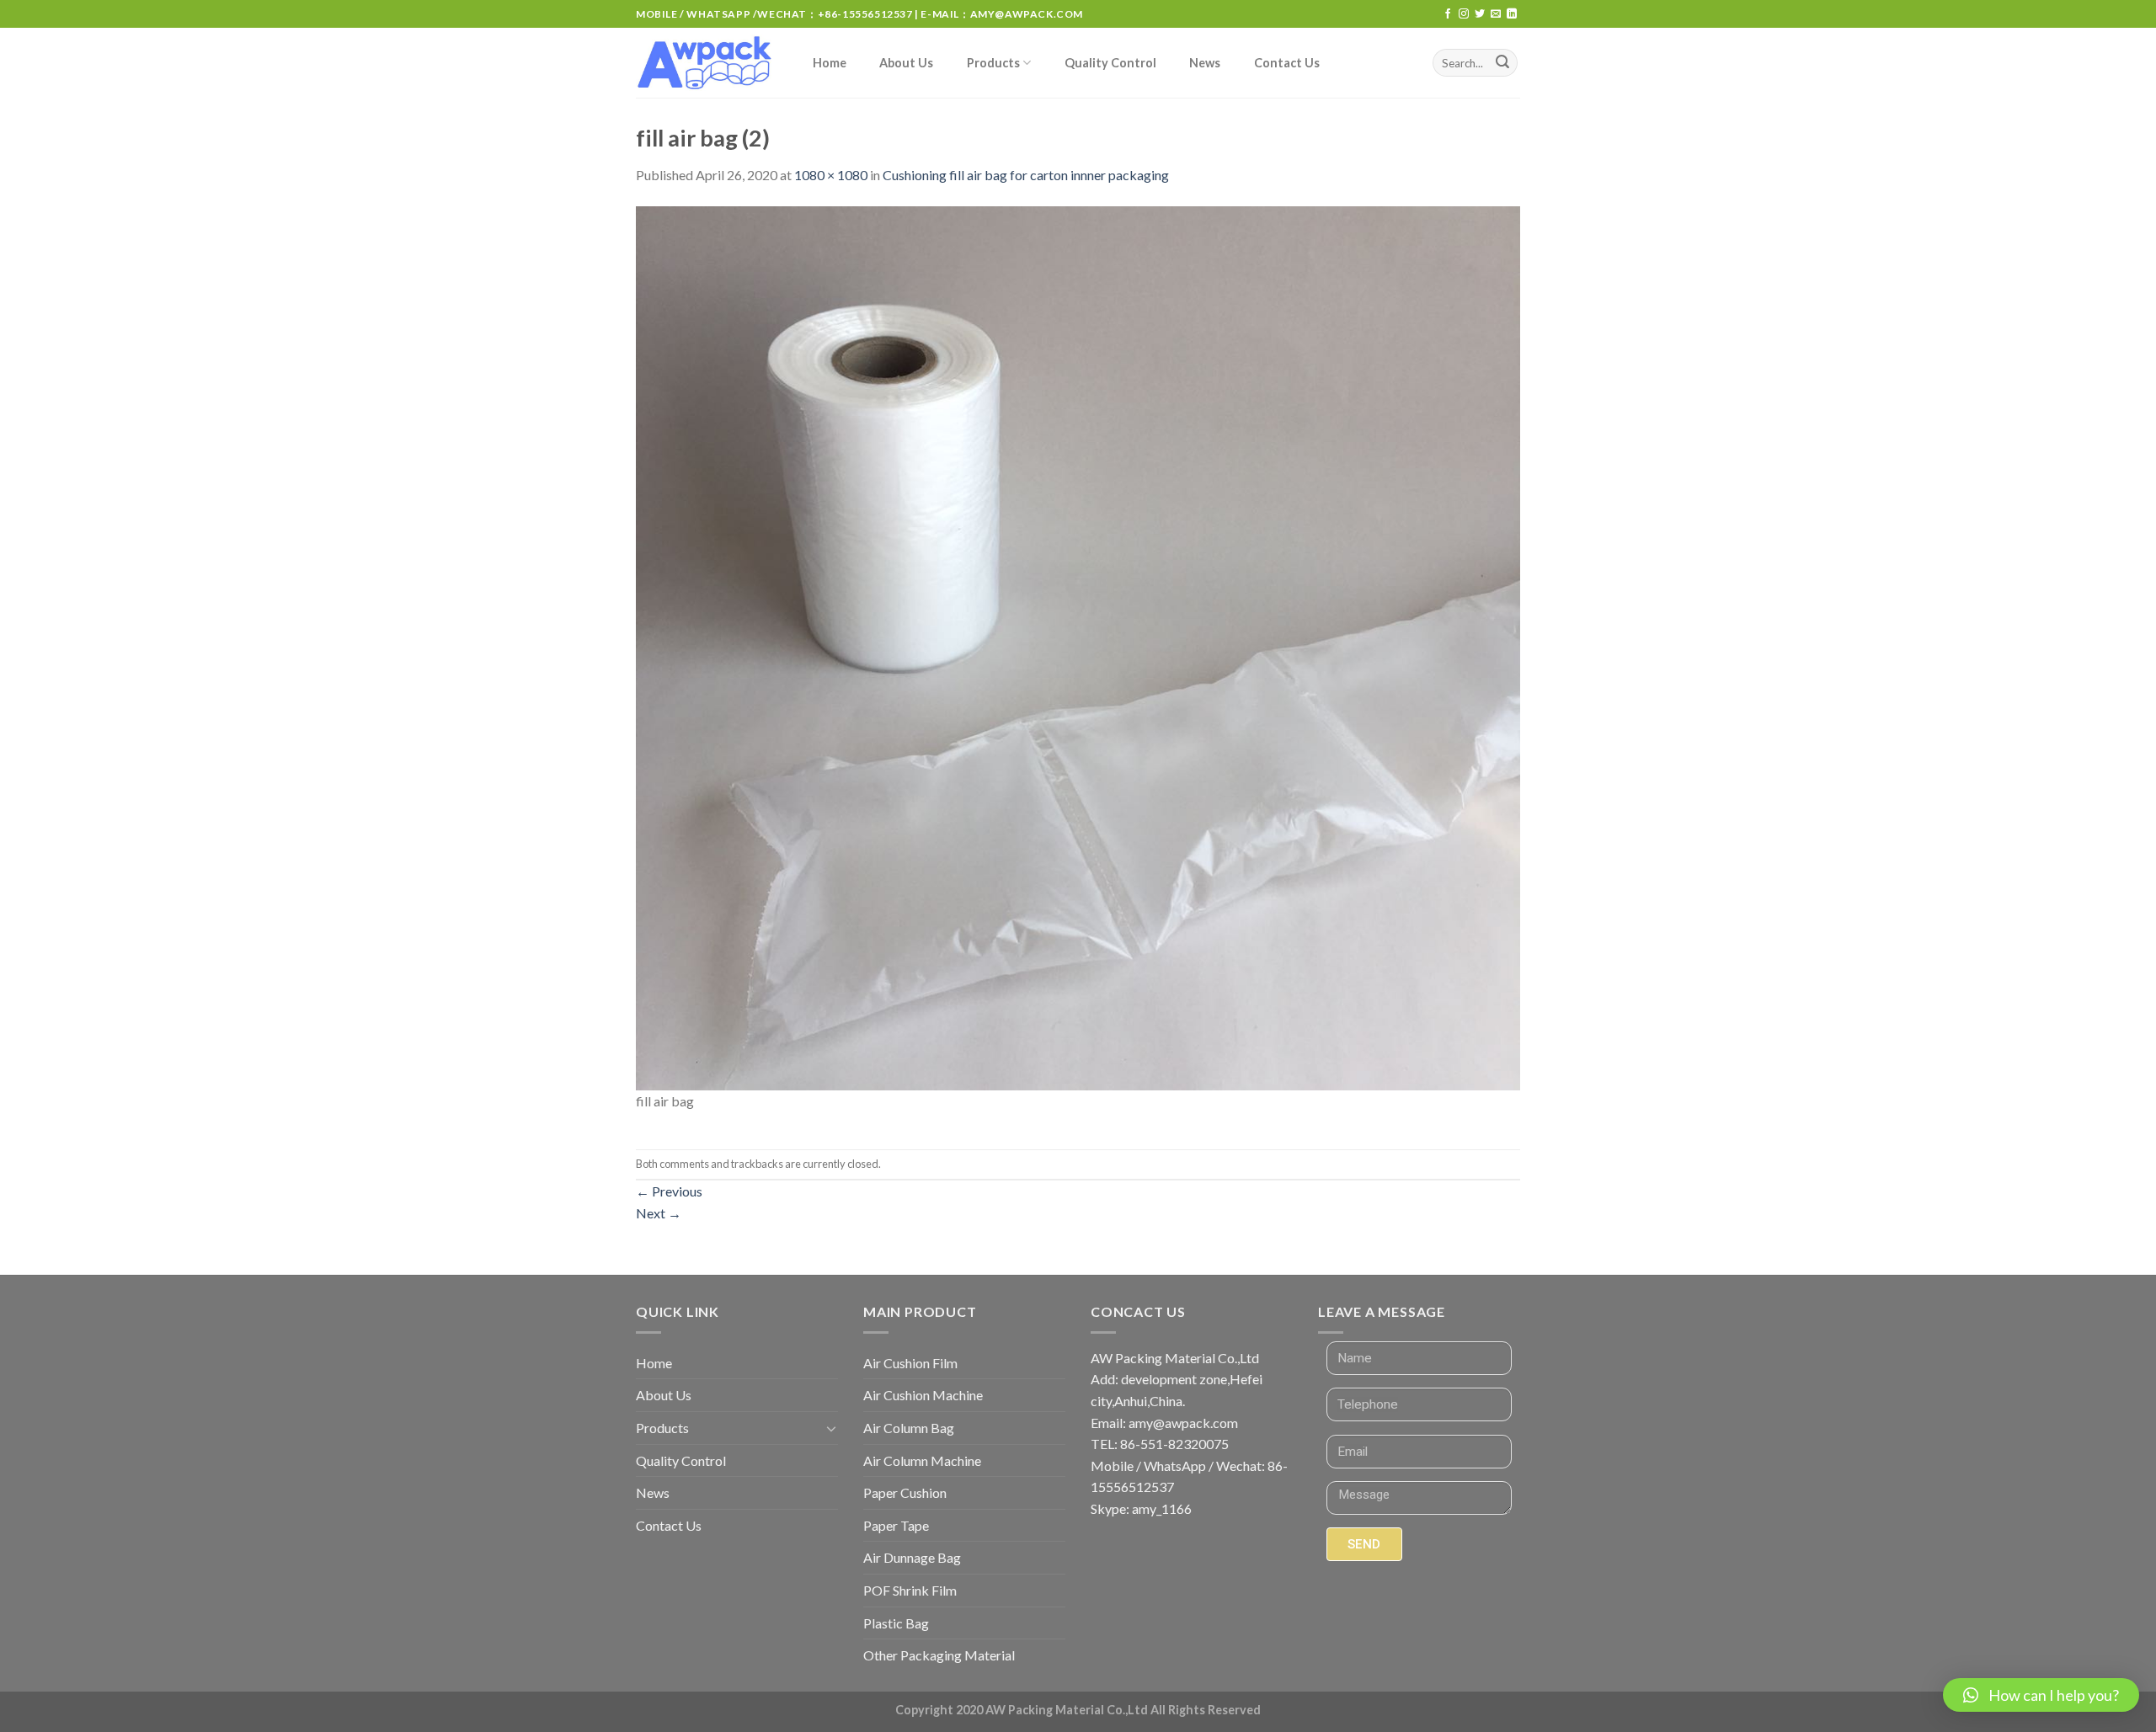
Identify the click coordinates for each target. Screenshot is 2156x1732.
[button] (2041, 1695)
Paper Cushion (905, 1492)
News (1205, 63)
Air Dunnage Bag (912, 1557)
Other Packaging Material (939, 1655)
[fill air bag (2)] (1078, 646)
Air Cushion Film (910, 1363)
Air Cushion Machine (923, 1395)
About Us (906, 63)
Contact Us (1287, 63)
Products (993, 63)
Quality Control (1110, 63)
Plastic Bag (896, 1623)
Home (830, 63)
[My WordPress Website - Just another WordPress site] (707, 63)
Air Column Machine (922, 1460)
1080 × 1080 (831, 175)
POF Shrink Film (910, 1590)
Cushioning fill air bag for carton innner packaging (1026, 175)
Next (659, 1213)
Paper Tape (896, 1525)
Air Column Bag (909, 1428)
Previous (669, 1191)
